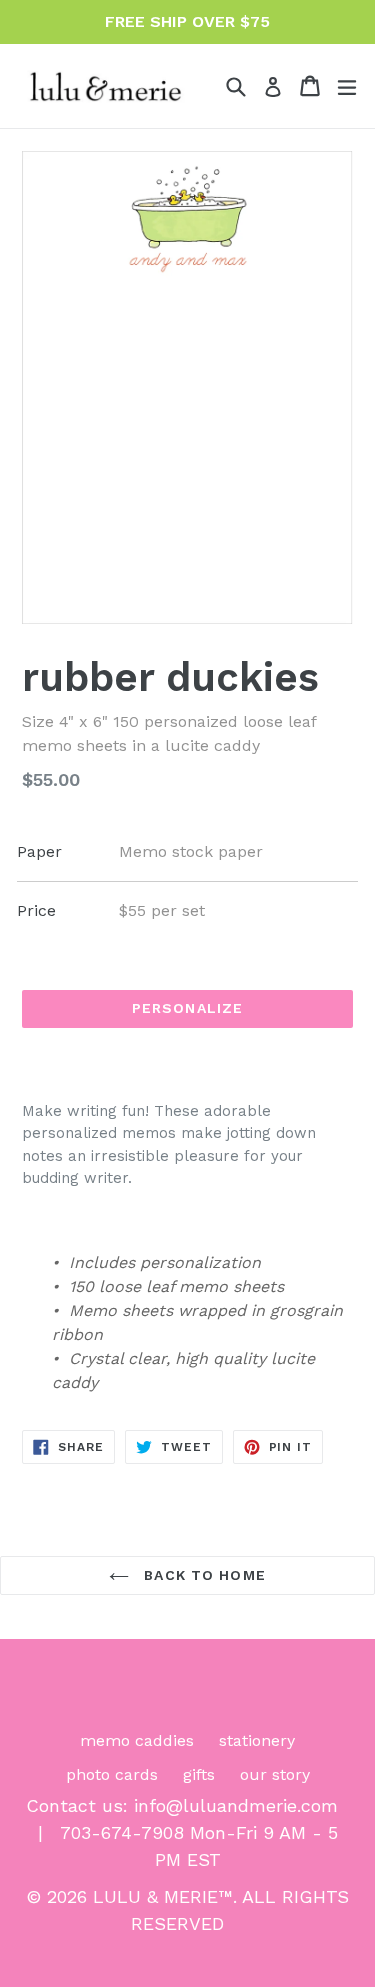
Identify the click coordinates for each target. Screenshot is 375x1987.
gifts (199, 1774)
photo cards (112, 1774)
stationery (257, 1740)
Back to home (202, 1575)
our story (275, 1774)
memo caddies (137, 1740)
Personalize (187, 1008)
